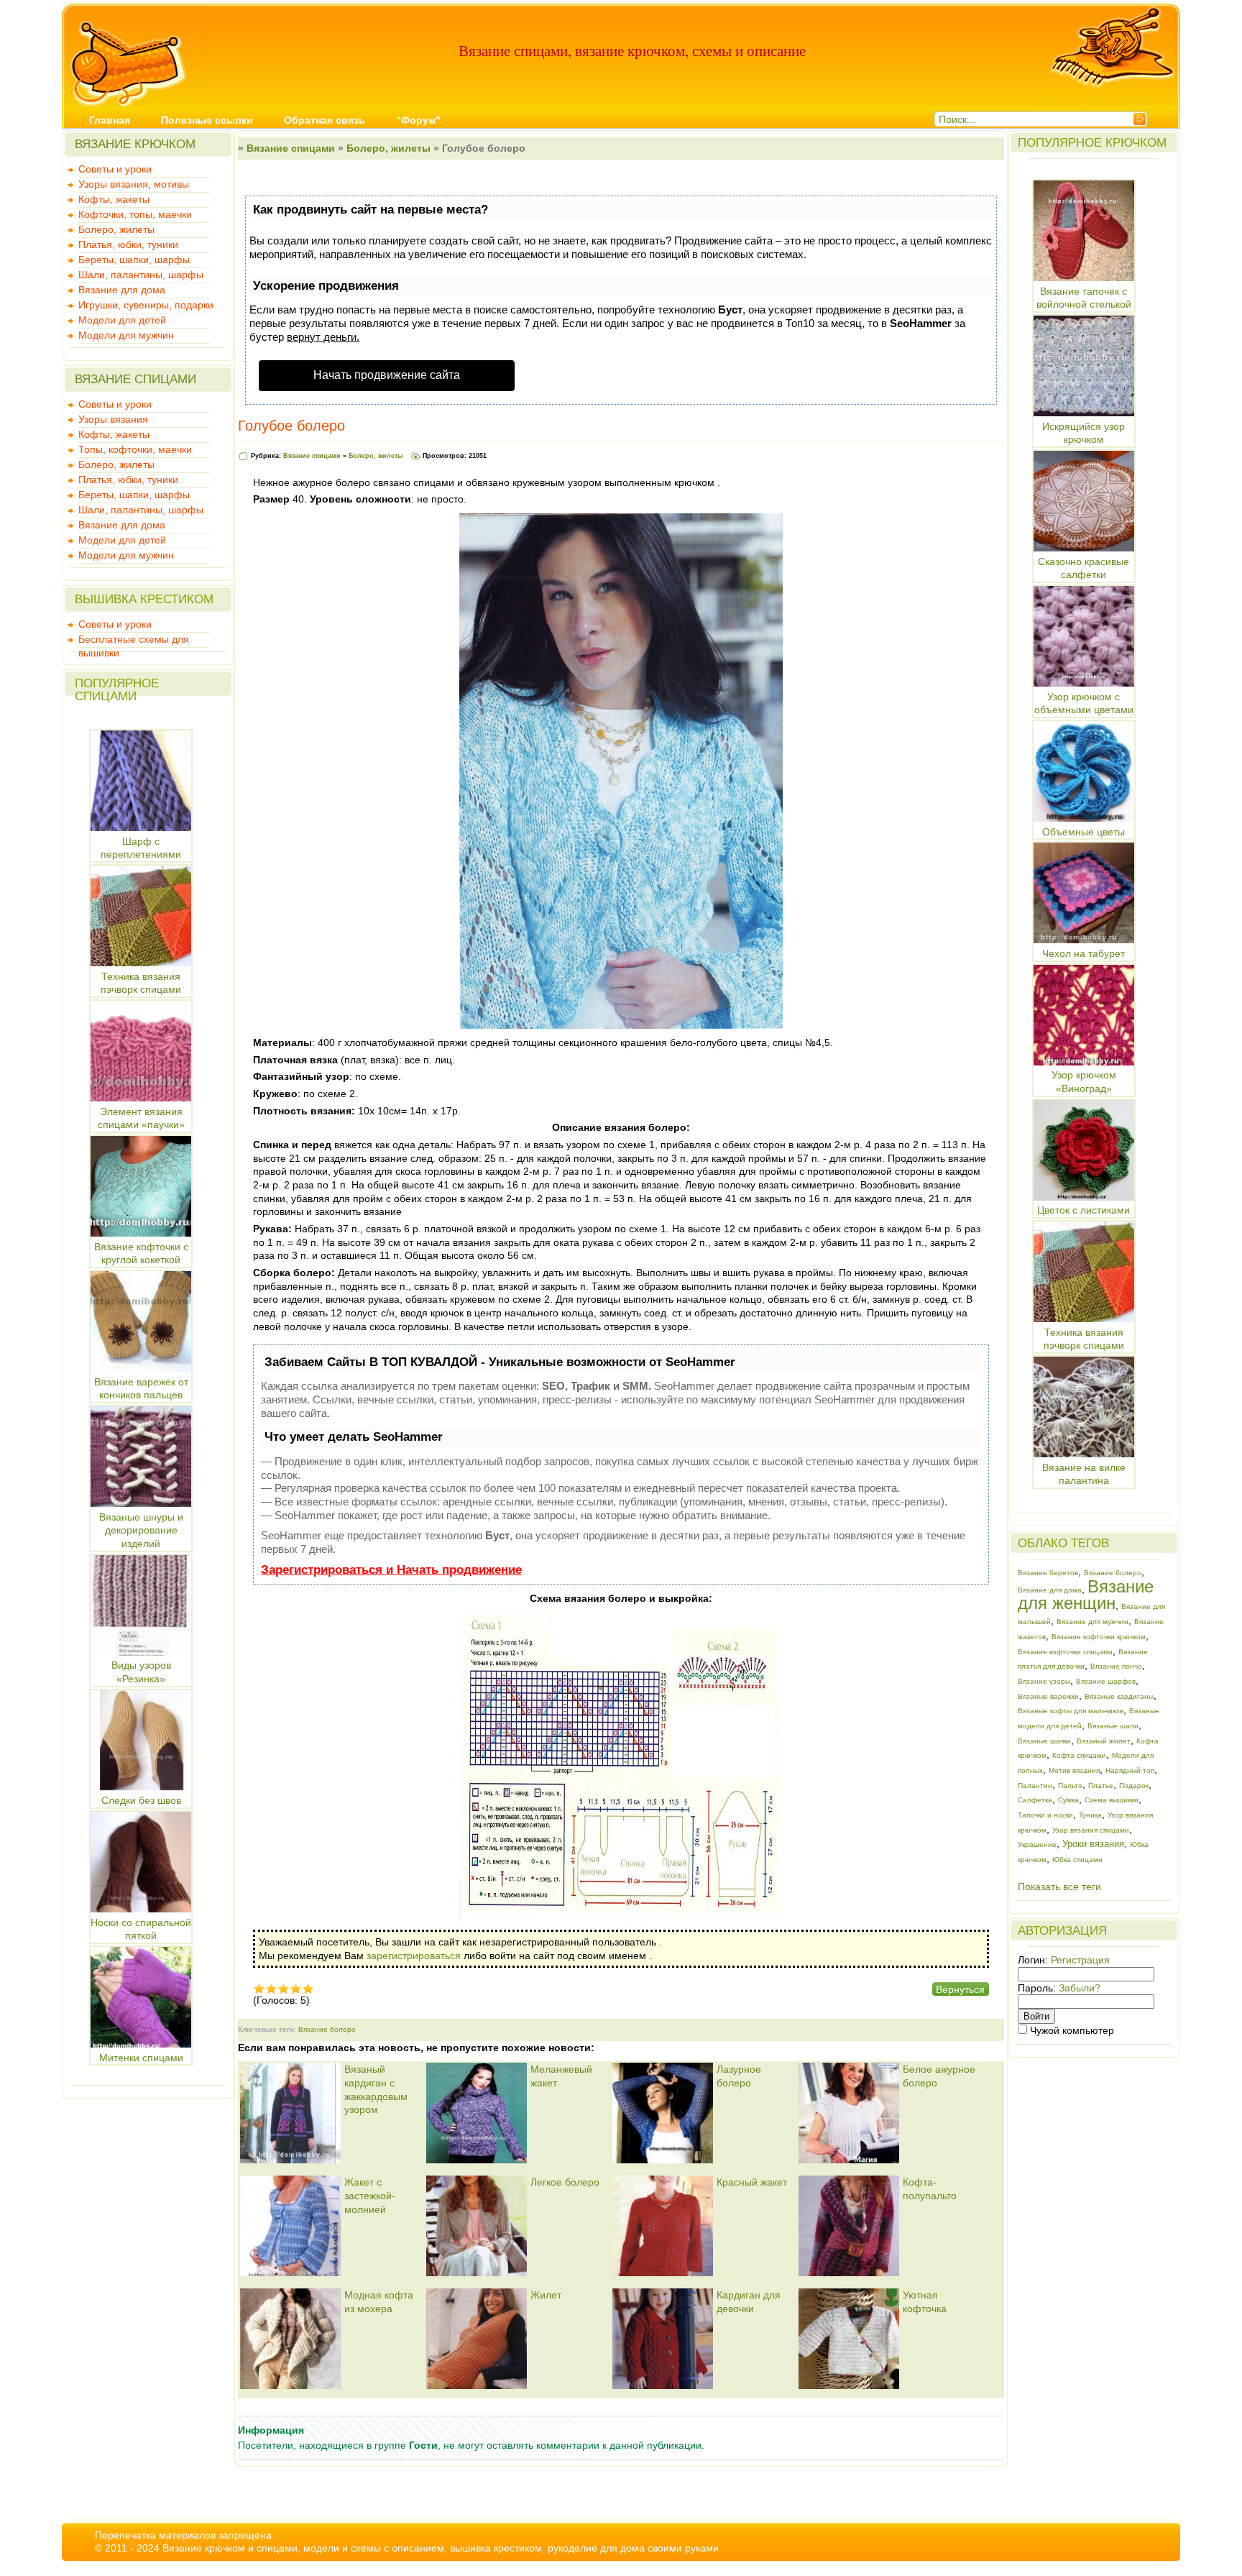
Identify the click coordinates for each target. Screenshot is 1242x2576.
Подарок (1134, 1786)
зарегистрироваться (414, 1956)
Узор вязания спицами (1091, 1830)
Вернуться (960, 1989)
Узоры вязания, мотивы (134, 184)
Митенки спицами (141, 2058)
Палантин (1035, 1786)
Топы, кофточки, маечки (135, 449)
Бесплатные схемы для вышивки (134, 641)
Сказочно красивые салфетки (1084, 568)
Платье (1101, 1786)
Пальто (1070, 1786)
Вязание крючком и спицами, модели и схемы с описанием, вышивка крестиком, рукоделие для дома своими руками (441, 2548)
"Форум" (418, 120)
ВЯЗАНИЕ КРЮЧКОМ (135, 144)
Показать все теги (1059, 1887)
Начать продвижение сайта (387, 375)
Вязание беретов (1048, 1573)
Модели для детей (122, 320)
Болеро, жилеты (116, 229)
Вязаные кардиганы (1119, 1696)
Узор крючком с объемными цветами (1084, 703)
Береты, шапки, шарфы (134, 260)
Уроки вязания (1093, 1844)
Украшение (1037, 1844)
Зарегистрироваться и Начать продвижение (391, 1570)
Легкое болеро (565, 2182)
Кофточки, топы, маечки (135, 214)
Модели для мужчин (126, 335)
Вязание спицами (291, 148)
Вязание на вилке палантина (1084, 1474)
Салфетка (1035, 1800)
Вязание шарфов (1106, 1681)
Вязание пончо (1116, 1666)
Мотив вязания (1074, 1770)
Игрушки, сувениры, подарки (146, 305)
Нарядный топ (1130, 1770)
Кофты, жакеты (114, 199)
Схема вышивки (1112, 1800)
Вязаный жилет (1104, 1741)
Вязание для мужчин (1092, 1622)
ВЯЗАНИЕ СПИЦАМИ (135, 379)
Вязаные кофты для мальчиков (1071, 1711)
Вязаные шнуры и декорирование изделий (141, 1530)
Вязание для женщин (1086, 1595)
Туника (1090, 1815)
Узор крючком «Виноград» (1084, 1082)
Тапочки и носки (1045, 1815)
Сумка (1068, 1800)
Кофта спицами (1079, 1755)
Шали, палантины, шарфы (141, 275)
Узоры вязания (113, 419)
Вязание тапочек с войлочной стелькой (1084, 298)
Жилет (546, 2295)
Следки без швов (141, 1800)
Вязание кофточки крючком (1099, 1637)
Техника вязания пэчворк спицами (1084, 1339)
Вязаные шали (1113, 1726)
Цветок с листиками (1084, 1210)
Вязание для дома (122, 290)
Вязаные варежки (1048, 1696)
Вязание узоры (1044, 1681)
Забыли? (1080, 1988)
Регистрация (1080, 1960)
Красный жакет (752, 2182)
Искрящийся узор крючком (1084, 433)
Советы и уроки (115, 169)
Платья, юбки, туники (128, 244)
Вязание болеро (327, 2029)
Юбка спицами (1077, 1860)
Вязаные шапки (1044, 1741)
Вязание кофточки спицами (1065, 1652)
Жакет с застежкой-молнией (370, 2195)
